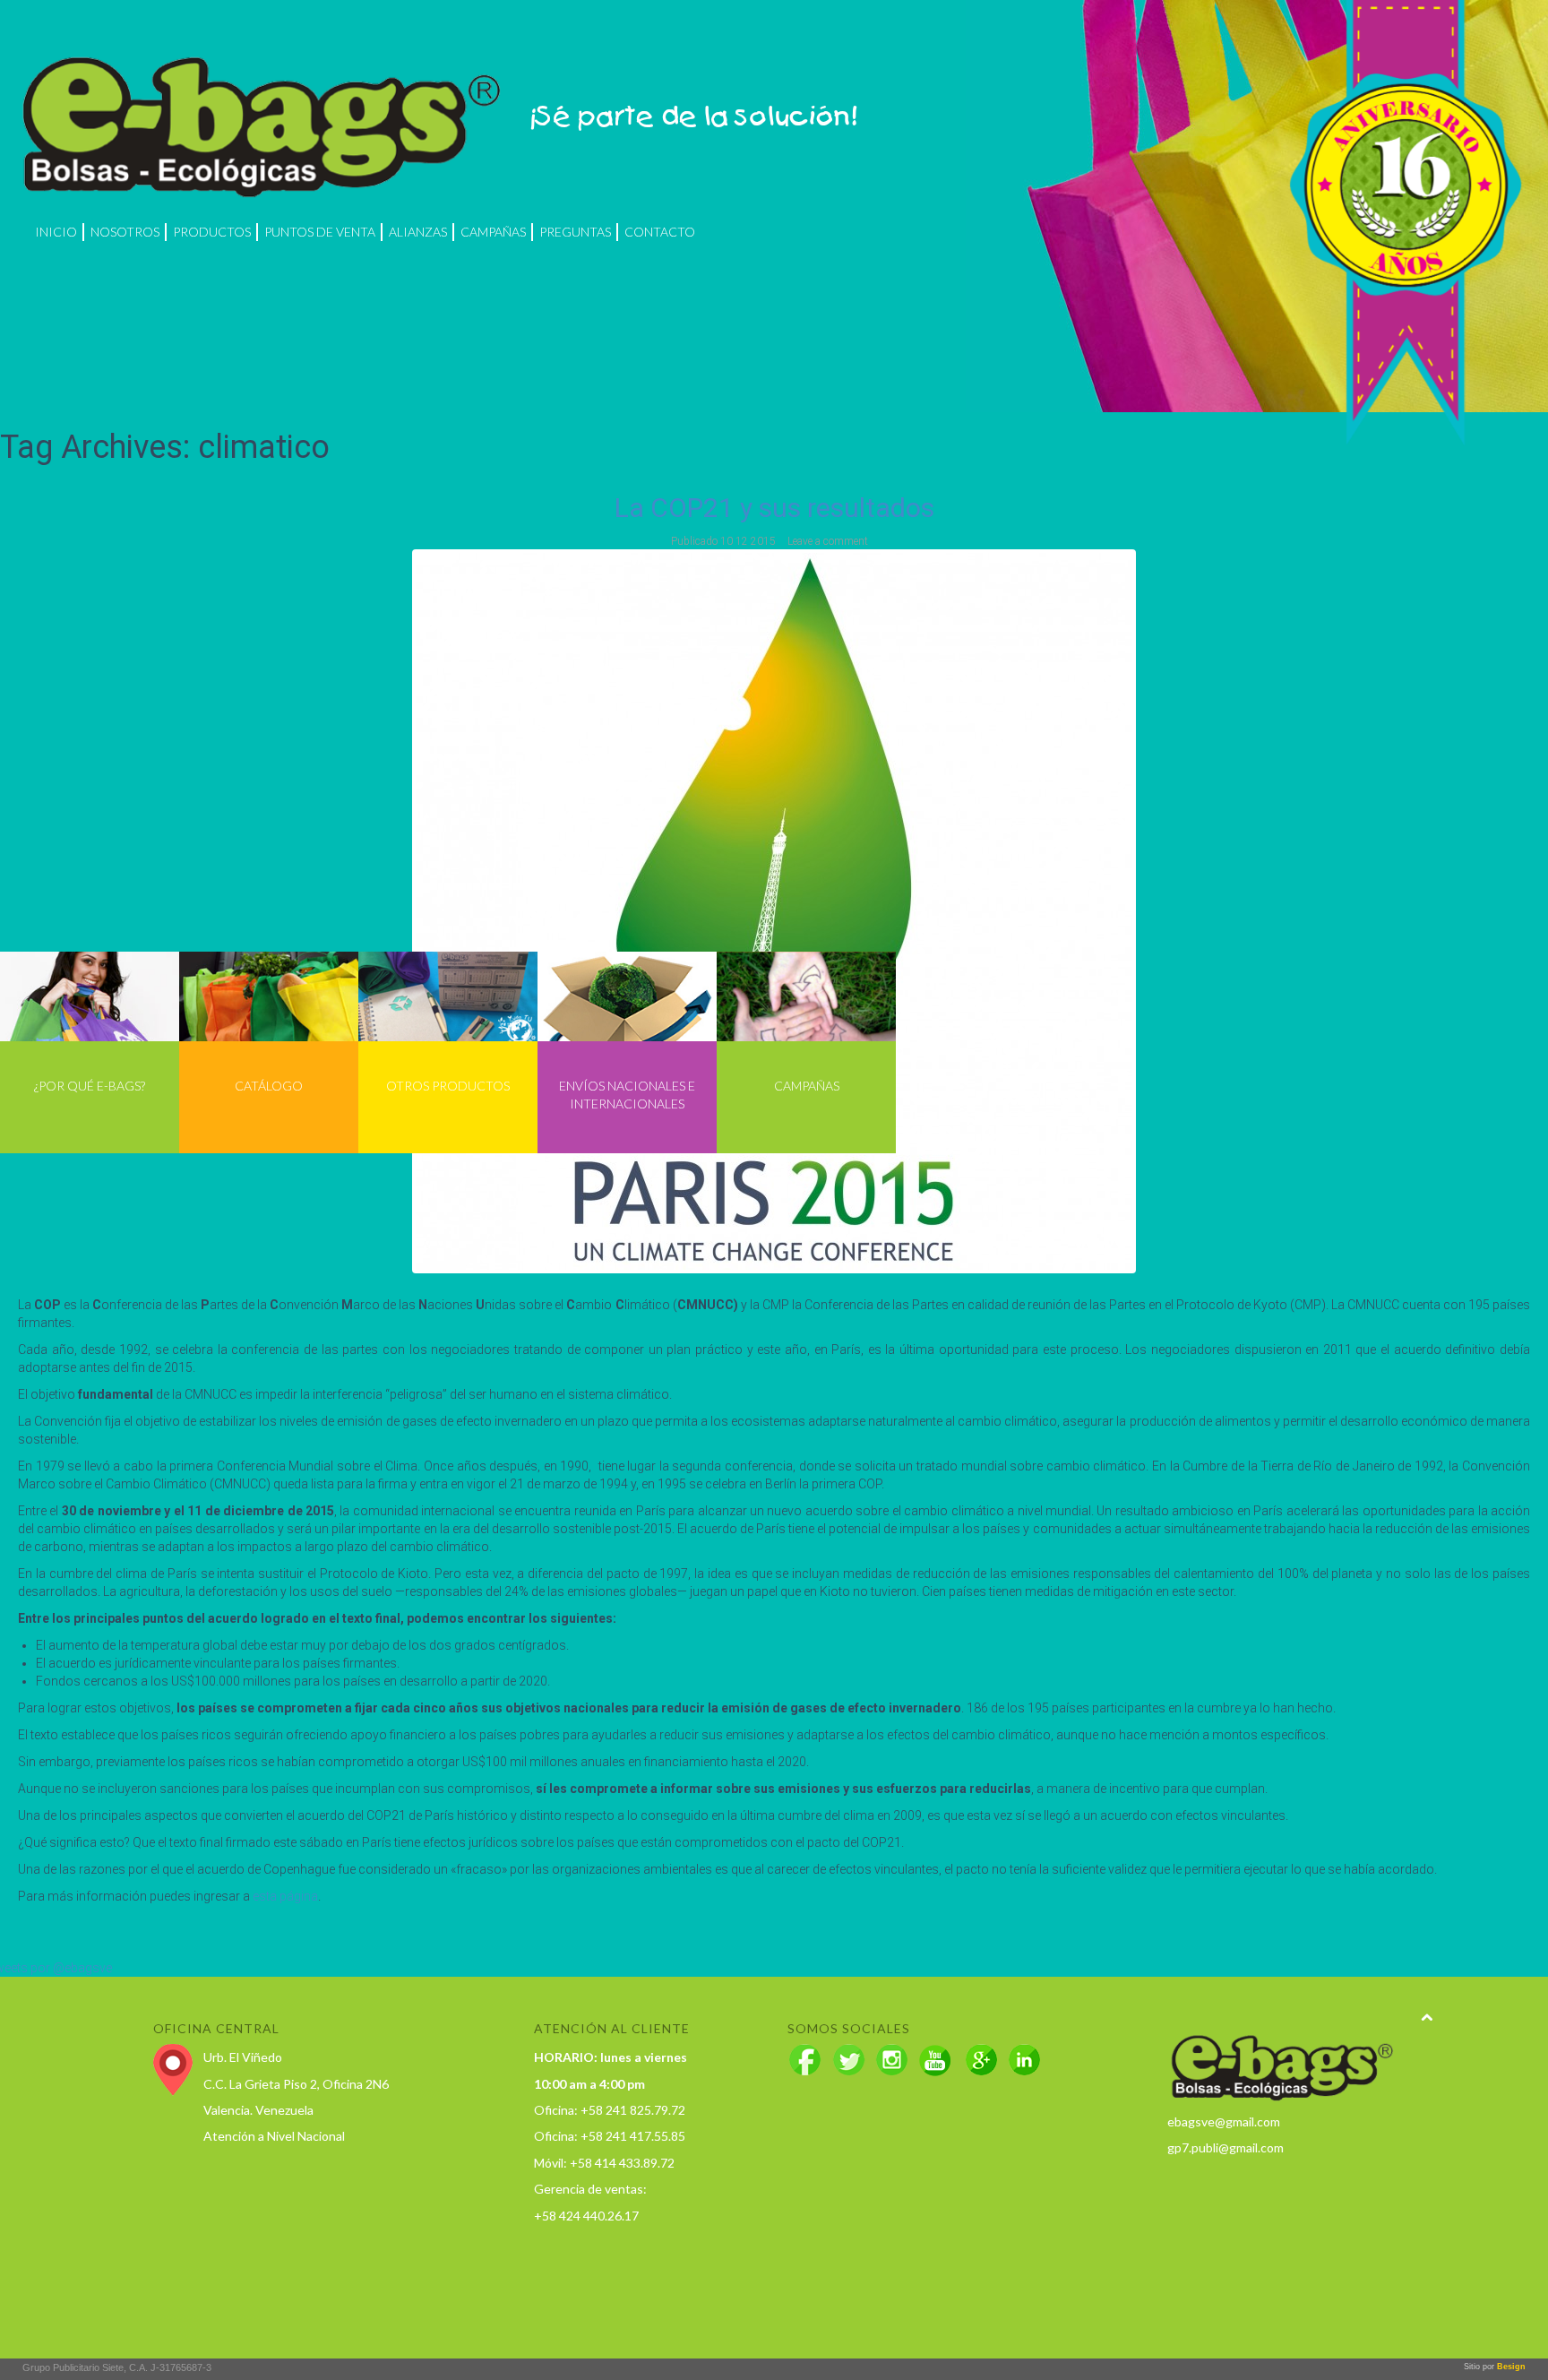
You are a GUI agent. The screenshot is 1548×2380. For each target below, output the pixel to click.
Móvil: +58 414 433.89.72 (604, 2163)
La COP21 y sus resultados (774, 508)
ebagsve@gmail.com (1224, 2121)
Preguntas (575, 232)
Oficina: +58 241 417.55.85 (610, 2136)
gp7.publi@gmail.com (1225, 2147)
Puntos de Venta (320, 232)
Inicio (56, 232)
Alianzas (418, 232)
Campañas (493, 232)
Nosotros (125, 232)
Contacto (660, 232)
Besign (1510, 2367)
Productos (212, 232)
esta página (285, 1896)
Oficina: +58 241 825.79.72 (610, 2110)
